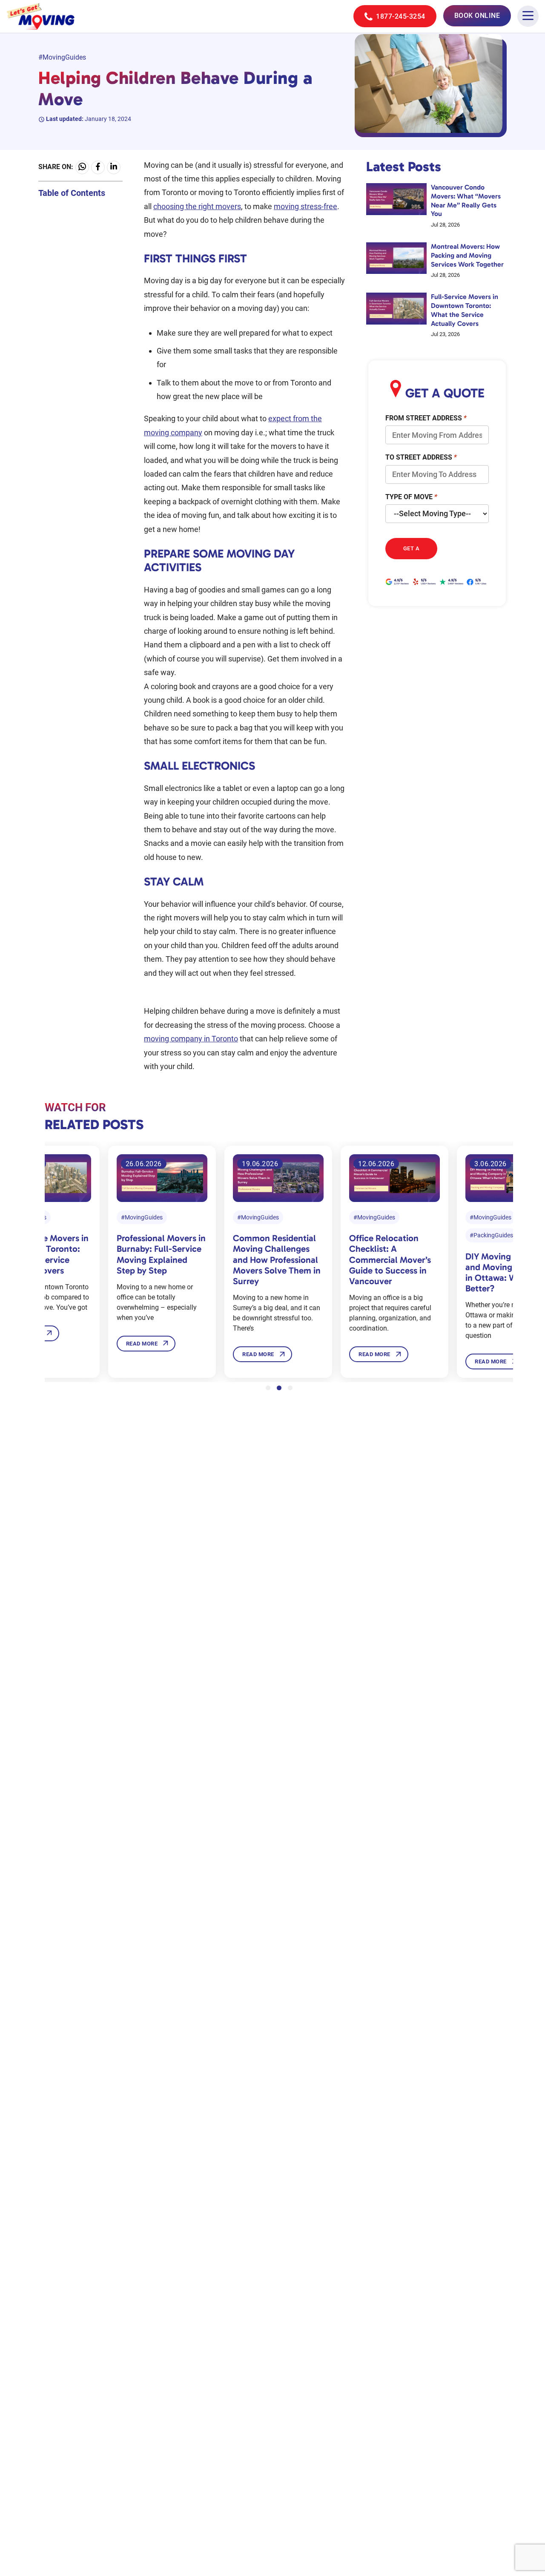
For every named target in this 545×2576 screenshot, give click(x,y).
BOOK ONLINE (477, 16)
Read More (142, 1344)
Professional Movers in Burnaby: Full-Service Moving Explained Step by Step (161, 1254)
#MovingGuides (62, 57)
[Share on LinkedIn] (114, 167)
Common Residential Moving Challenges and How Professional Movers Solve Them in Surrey (277, 1259)
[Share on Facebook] (98, 167)
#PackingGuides (491, 1235)
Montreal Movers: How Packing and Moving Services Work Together (467, 255)
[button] (268, 1388)
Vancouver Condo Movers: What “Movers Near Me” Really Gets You (466, 200)
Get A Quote (412, 552)
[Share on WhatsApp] (82, 167)
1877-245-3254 (400, 16)
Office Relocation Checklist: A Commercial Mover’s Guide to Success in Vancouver (390, 1259)
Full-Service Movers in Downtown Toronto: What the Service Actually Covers (465, 310)
